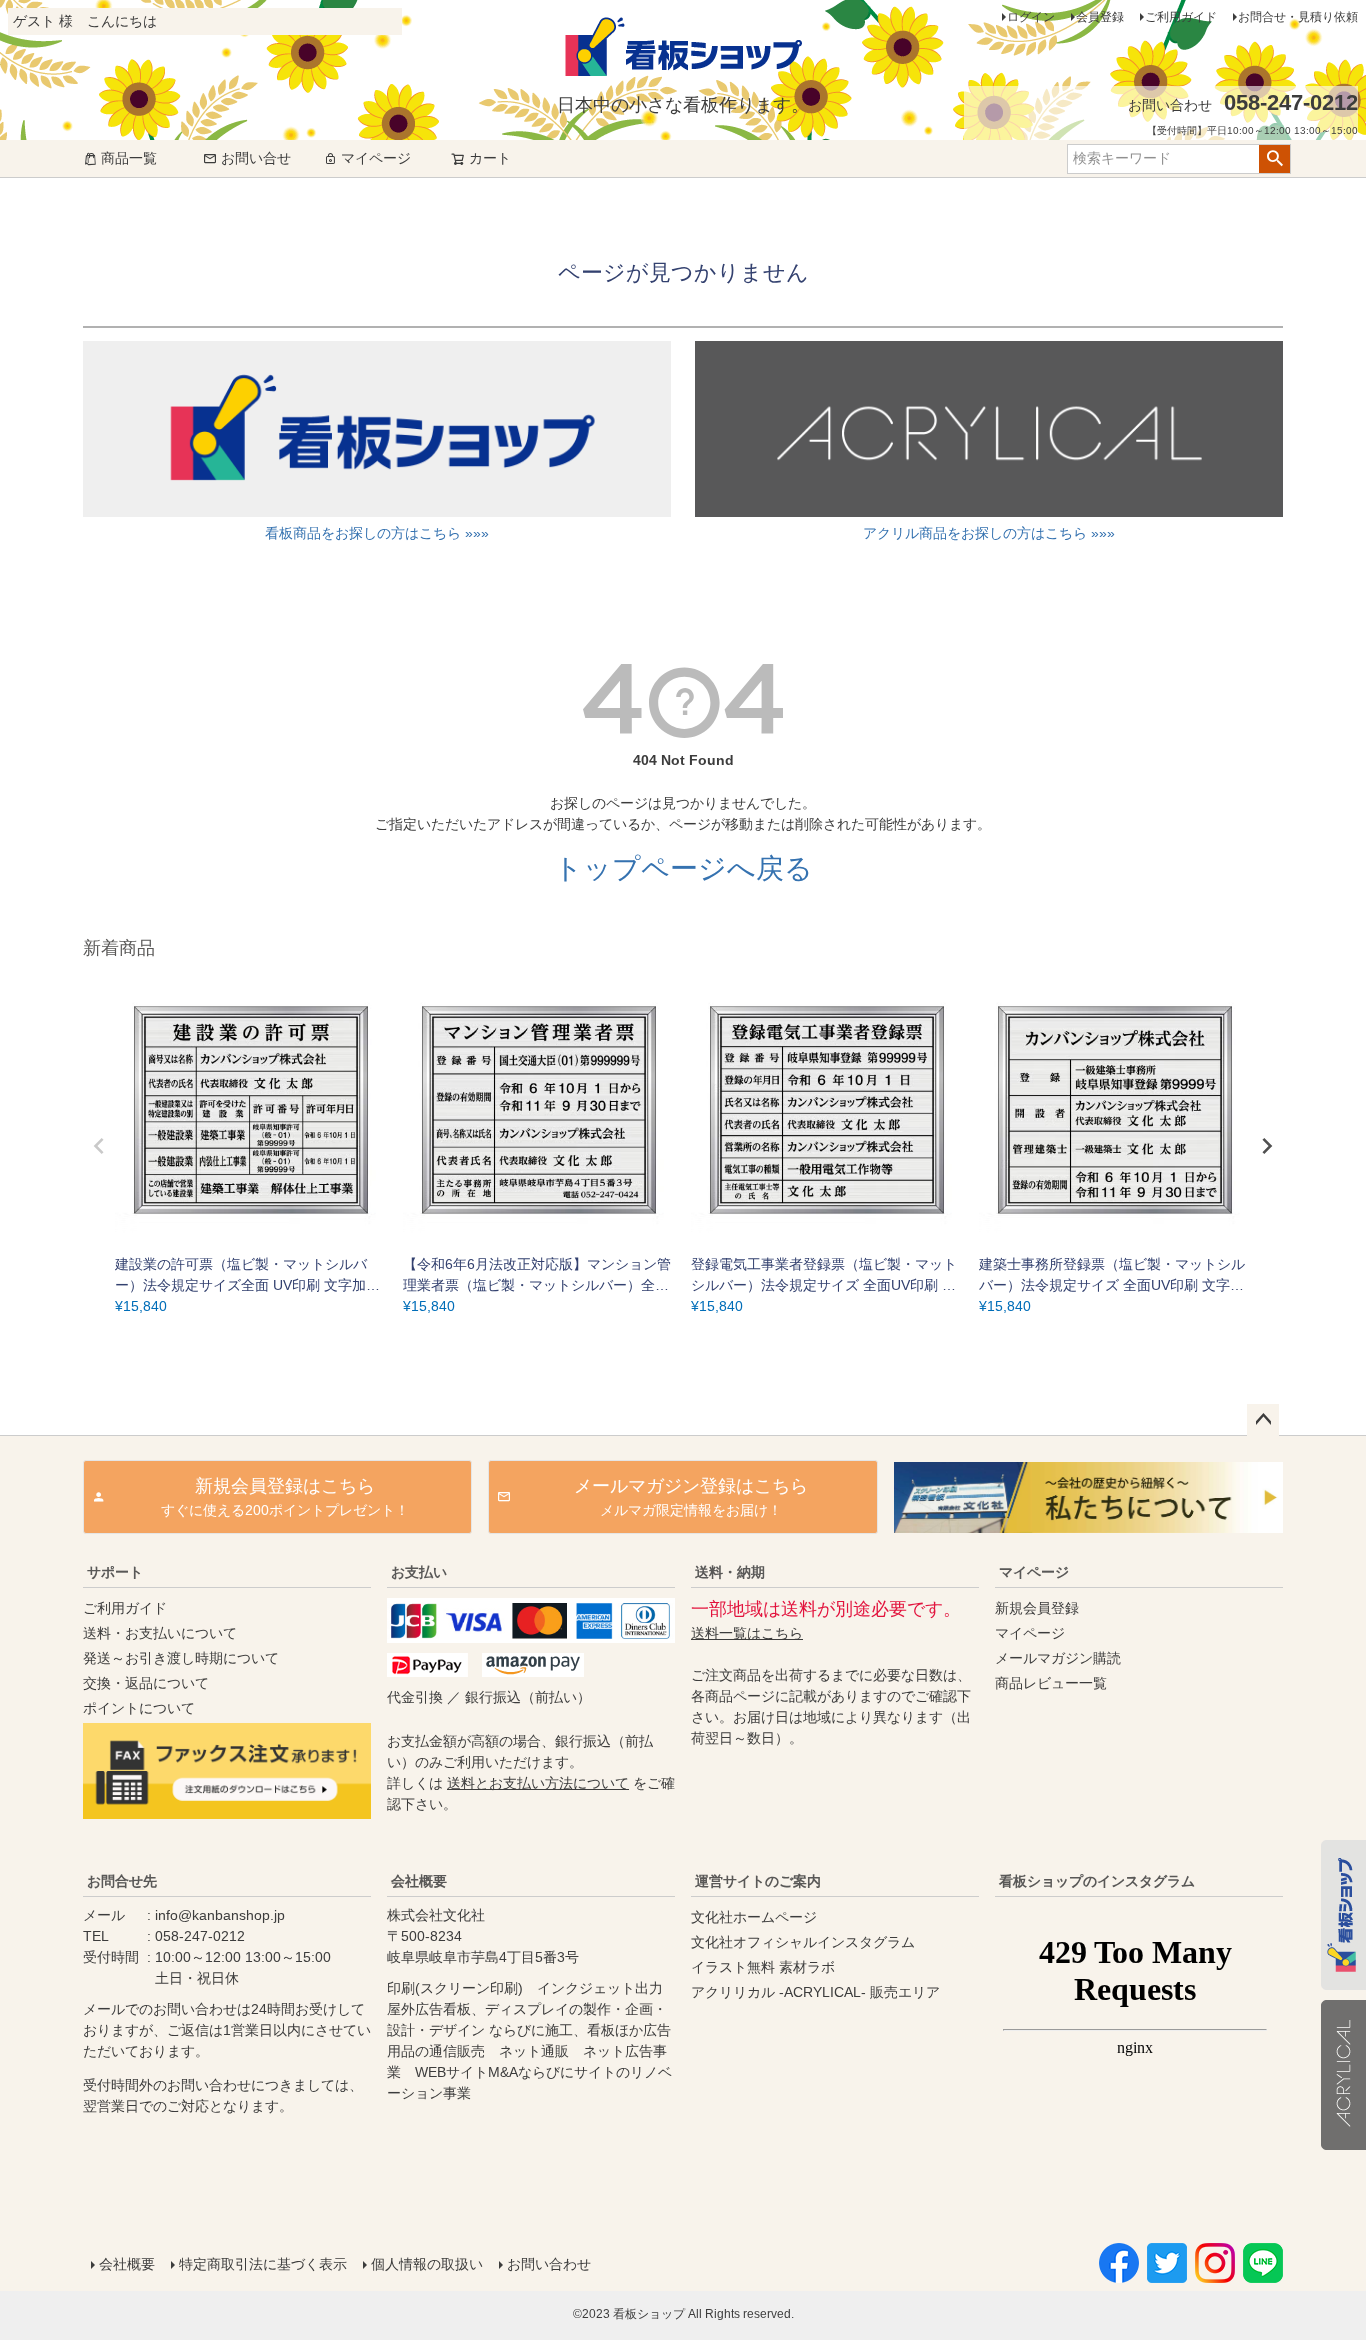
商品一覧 (129, 158)
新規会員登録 (1037, 1608)
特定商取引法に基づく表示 (263, 2264)
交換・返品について (146, 1683)
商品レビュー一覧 (1051, 1683)
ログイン (1031, 17)
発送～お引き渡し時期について (181, 1658)
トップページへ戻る (683, 868)
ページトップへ (1263, 1420)
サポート (115, 1572)
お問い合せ (256, 158)
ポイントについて (139, 1708)
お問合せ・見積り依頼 (1298, 17)
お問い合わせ (549, 2264)
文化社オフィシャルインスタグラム (803, 1942)
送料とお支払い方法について (538, 1783)
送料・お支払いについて (160, 1633)
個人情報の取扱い (427, 2264)
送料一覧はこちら (747, 1633)
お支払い (419, 1572)
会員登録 (1100, 17)
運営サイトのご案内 (758, 1881)
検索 (1274, 159)
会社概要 (419, 1881)
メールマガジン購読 (1058, 1658)
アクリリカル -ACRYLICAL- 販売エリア (815, 1992)
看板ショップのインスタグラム (1097, 1881)
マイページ (376, 158)
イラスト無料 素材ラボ (763, 1967)
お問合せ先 (122, 1881)
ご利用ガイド (1181, 17)
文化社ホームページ (754, 1917)
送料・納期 (730, 1572)
